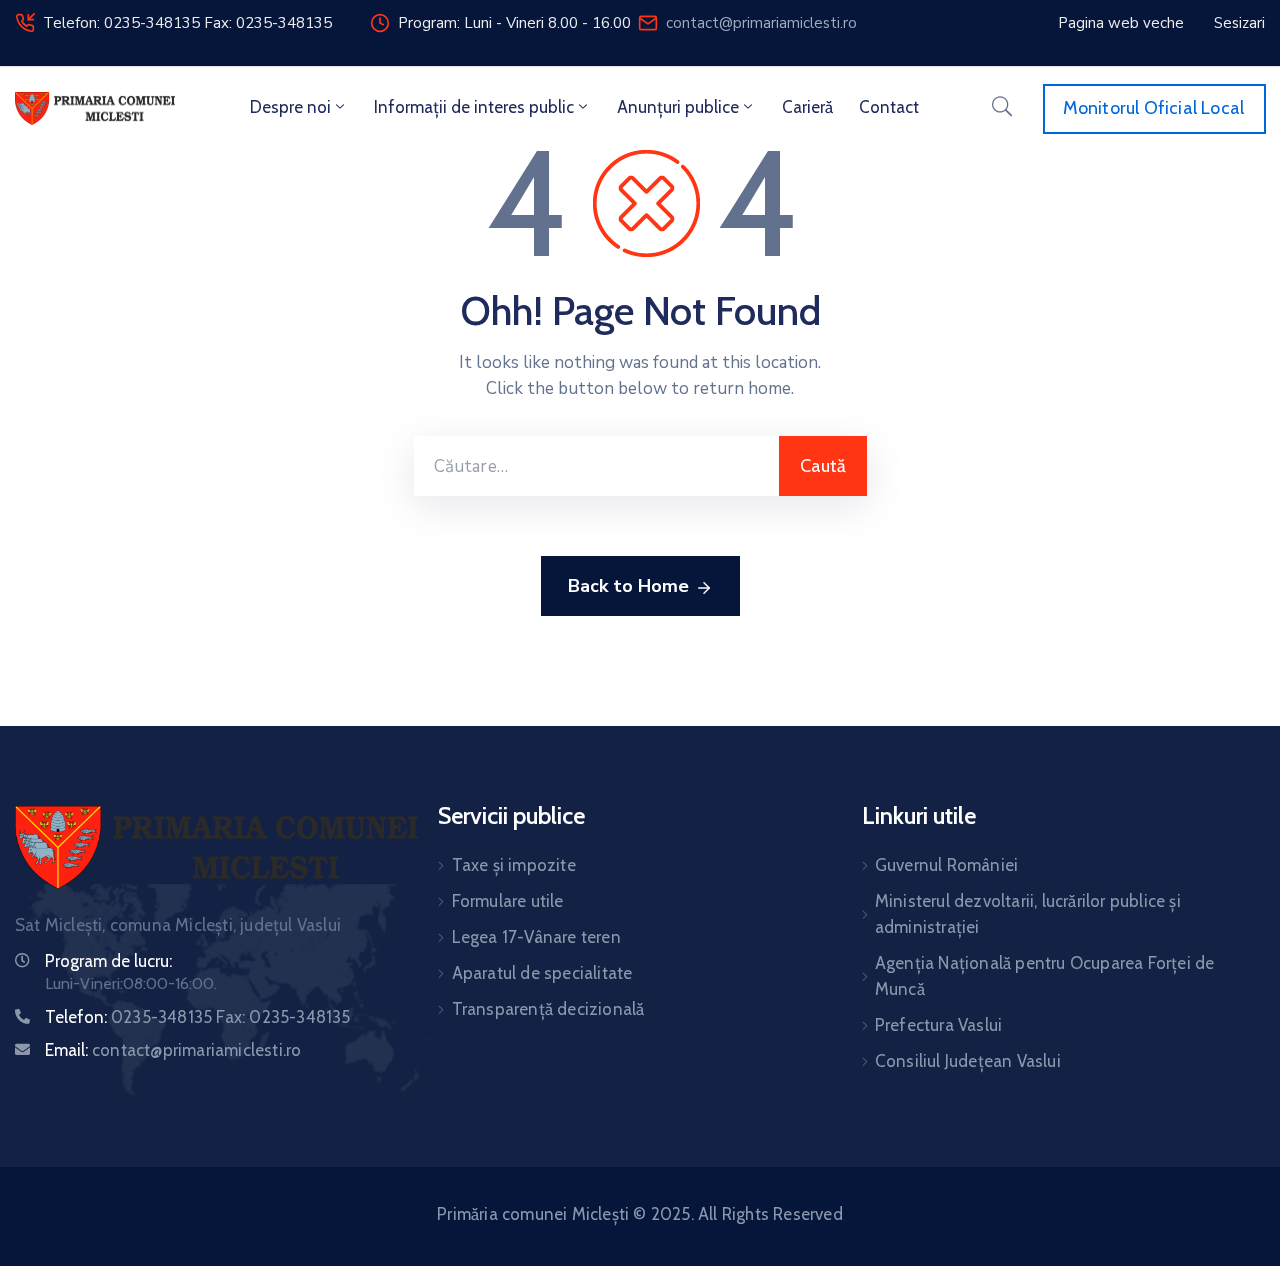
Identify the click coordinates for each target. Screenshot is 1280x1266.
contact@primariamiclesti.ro (761, 23)
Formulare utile (508, 901)
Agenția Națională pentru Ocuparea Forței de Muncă (1045, 976)
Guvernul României (946, 865)
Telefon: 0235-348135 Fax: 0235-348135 (187, 23)
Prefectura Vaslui (938, 1025)
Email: (173, 1050)
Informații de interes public (474, 107)
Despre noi (290, 107)
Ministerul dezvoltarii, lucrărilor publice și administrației (1028, 914)
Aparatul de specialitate (542, 973)
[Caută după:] (596, 466)
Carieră (807, 107)
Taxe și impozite (514, 865)
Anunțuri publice (678, 107)
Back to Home (628, 586)
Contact (889, 107)
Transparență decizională (548, 1009)
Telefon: (198, 1017)
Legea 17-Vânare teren (536, 937)
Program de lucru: (108, 961)
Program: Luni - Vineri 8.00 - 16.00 (514, 23)
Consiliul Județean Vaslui (968, 1061)
